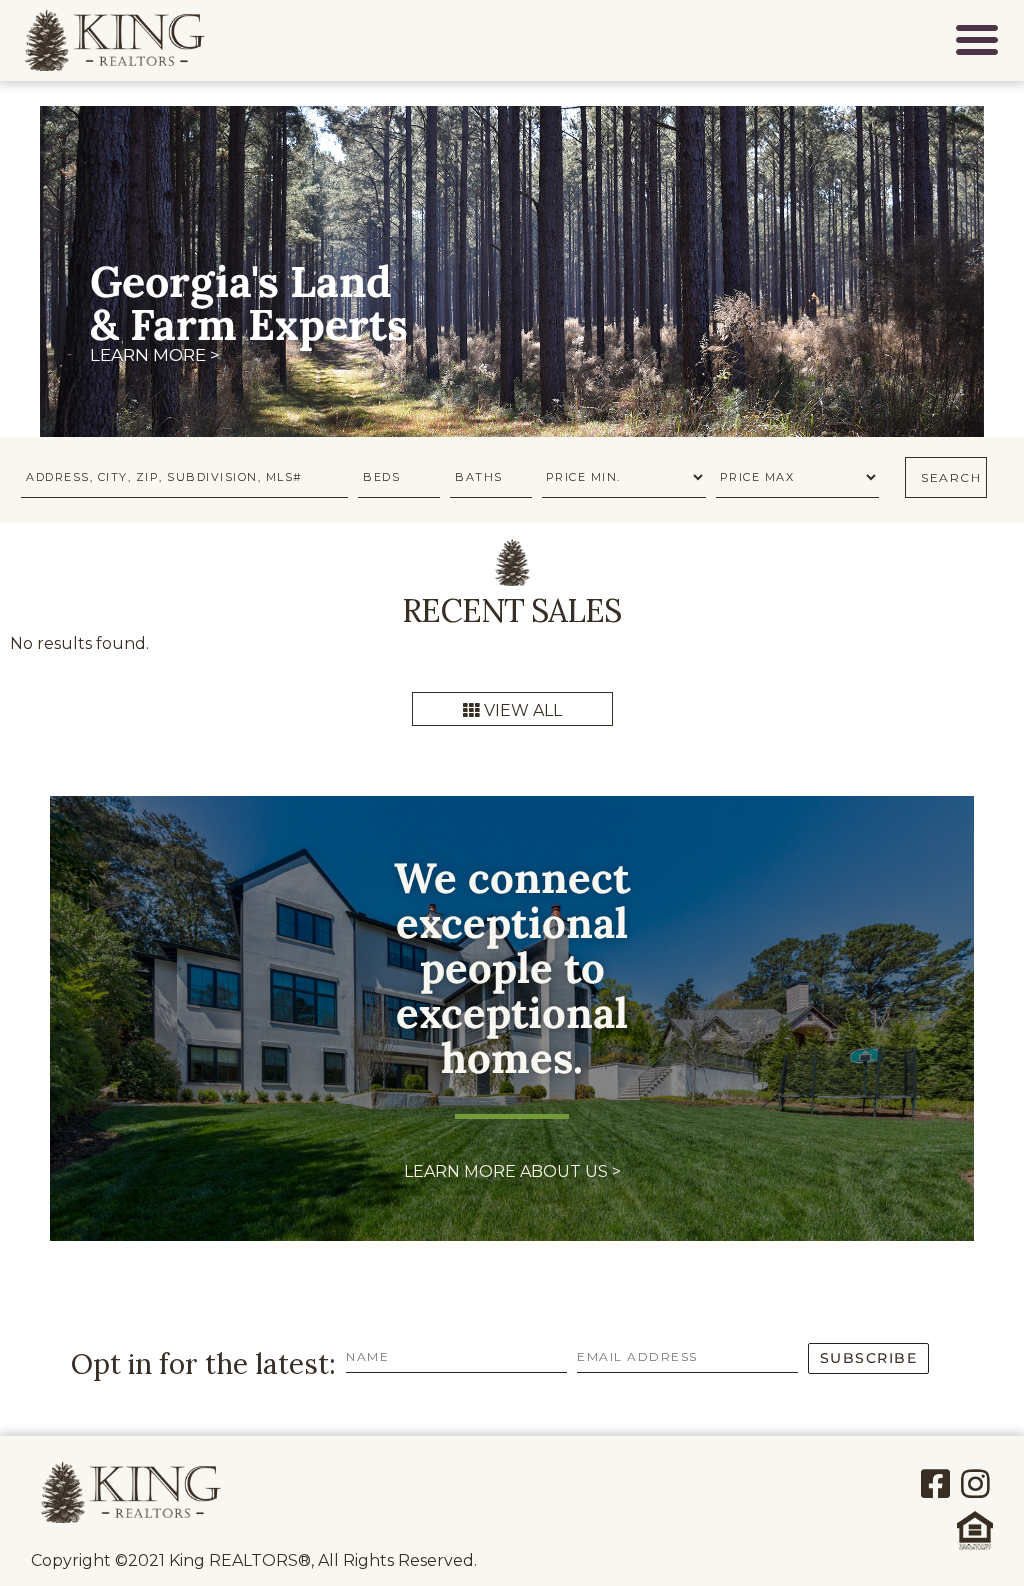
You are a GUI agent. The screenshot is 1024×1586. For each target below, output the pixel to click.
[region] (512, 287)
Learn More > (155, 355)
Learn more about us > (512, 1171)
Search (951, 477)
